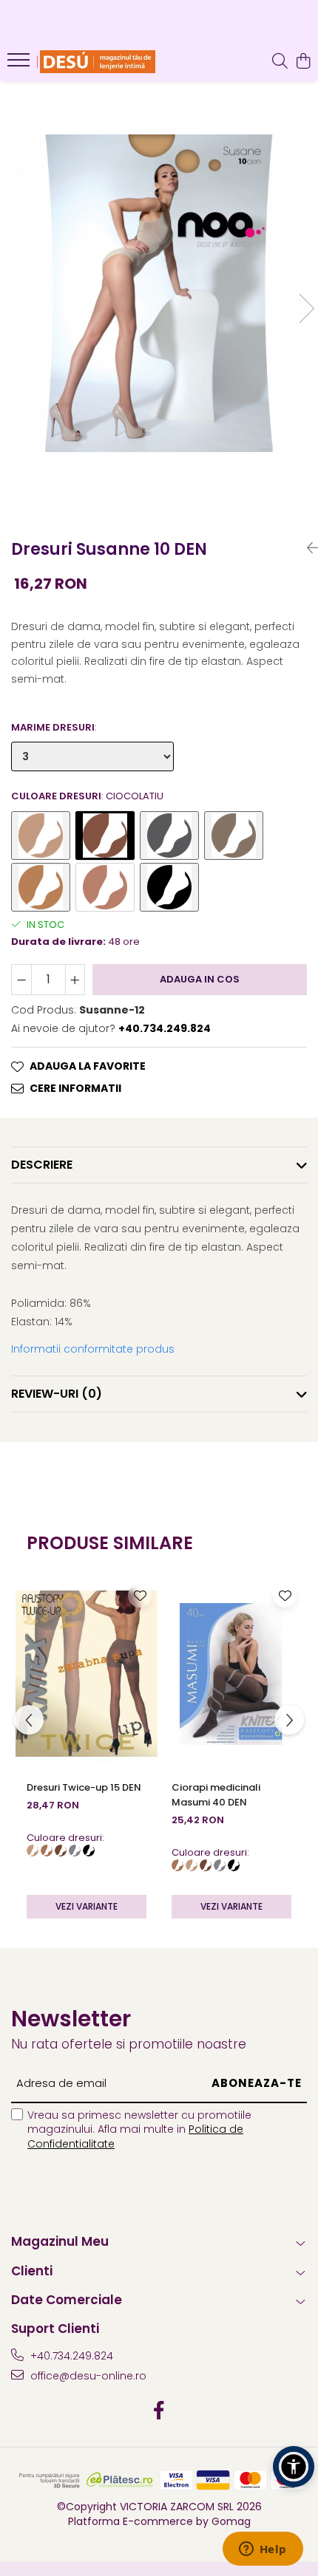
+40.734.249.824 (70, 2356)
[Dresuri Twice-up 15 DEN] (87, 1674)
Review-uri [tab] (57, 1394)
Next (306, 308)
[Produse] (20, 64)
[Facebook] (159, 2411)
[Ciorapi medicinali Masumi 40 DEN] (231, 1674)
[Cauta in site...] (280, 62)
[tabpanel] (159, 293)
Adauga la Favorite (88, 1066)
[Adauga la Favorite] (140, 1596)
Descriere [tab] (42, 1165)
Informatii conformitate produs (93, 1349)
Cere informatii (75, 1088)
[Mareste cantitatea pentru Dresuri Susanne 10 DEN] (75, 980)
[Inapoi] (307, 548)
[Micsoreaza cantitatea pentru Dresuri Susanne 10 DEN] (21, 980)
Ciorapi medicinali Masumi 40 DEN (216, 1795)
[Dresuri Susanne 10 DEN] (159, 293)
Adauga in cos (200, 979)
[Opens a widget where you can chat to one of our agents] (263, 2550)
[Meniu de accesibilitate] (294, 2467)
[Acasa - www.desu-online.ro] (96, 62)
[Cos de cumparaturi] (303, 62)
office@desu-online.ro (87, 2376)
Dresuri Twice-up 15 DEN (84, 1787)
